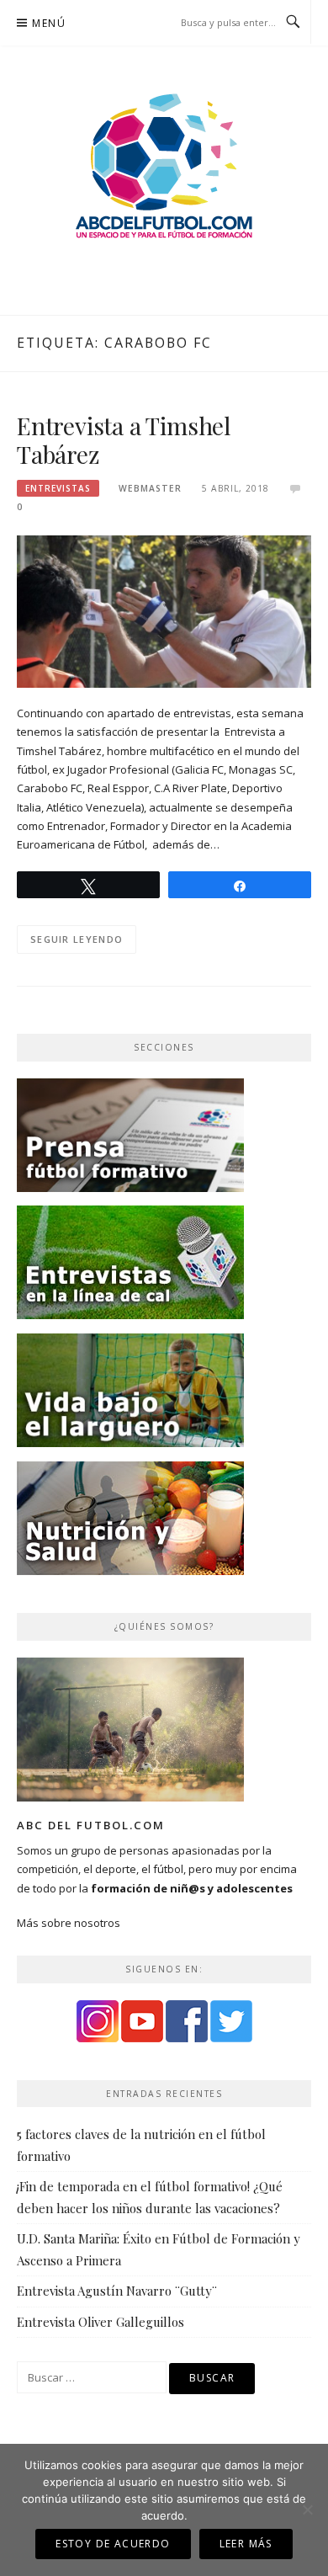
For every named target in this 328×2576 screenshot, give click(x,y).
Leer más (246, 2544)
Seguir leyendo (77, 939)
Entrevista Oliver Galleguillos (101, 2322)
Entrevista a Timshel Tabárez (124, 440)
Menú (49, 23)
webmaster (150, 488)
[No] (307, 2509)
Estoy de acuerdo (113, 2544)
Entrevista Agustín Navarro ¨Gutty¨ (117, 2291)
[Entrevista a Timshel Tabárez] (164, 610)
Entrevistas (58, 488)
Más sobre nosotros (69, 1923)
